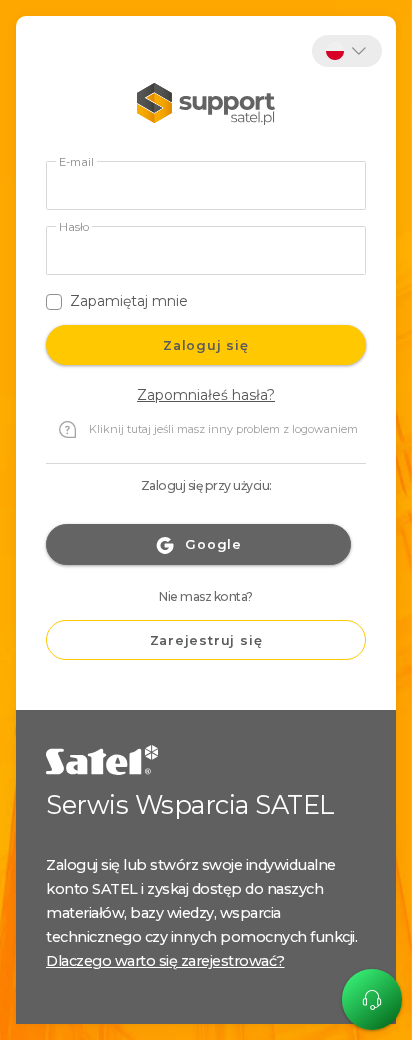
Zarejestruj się (206, 640)
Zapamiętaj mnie (129, 301)
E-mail (76, 162)
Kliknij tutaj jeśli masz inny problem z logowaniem (223, 429)
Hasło (74, 227)
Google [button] (213, 544)
